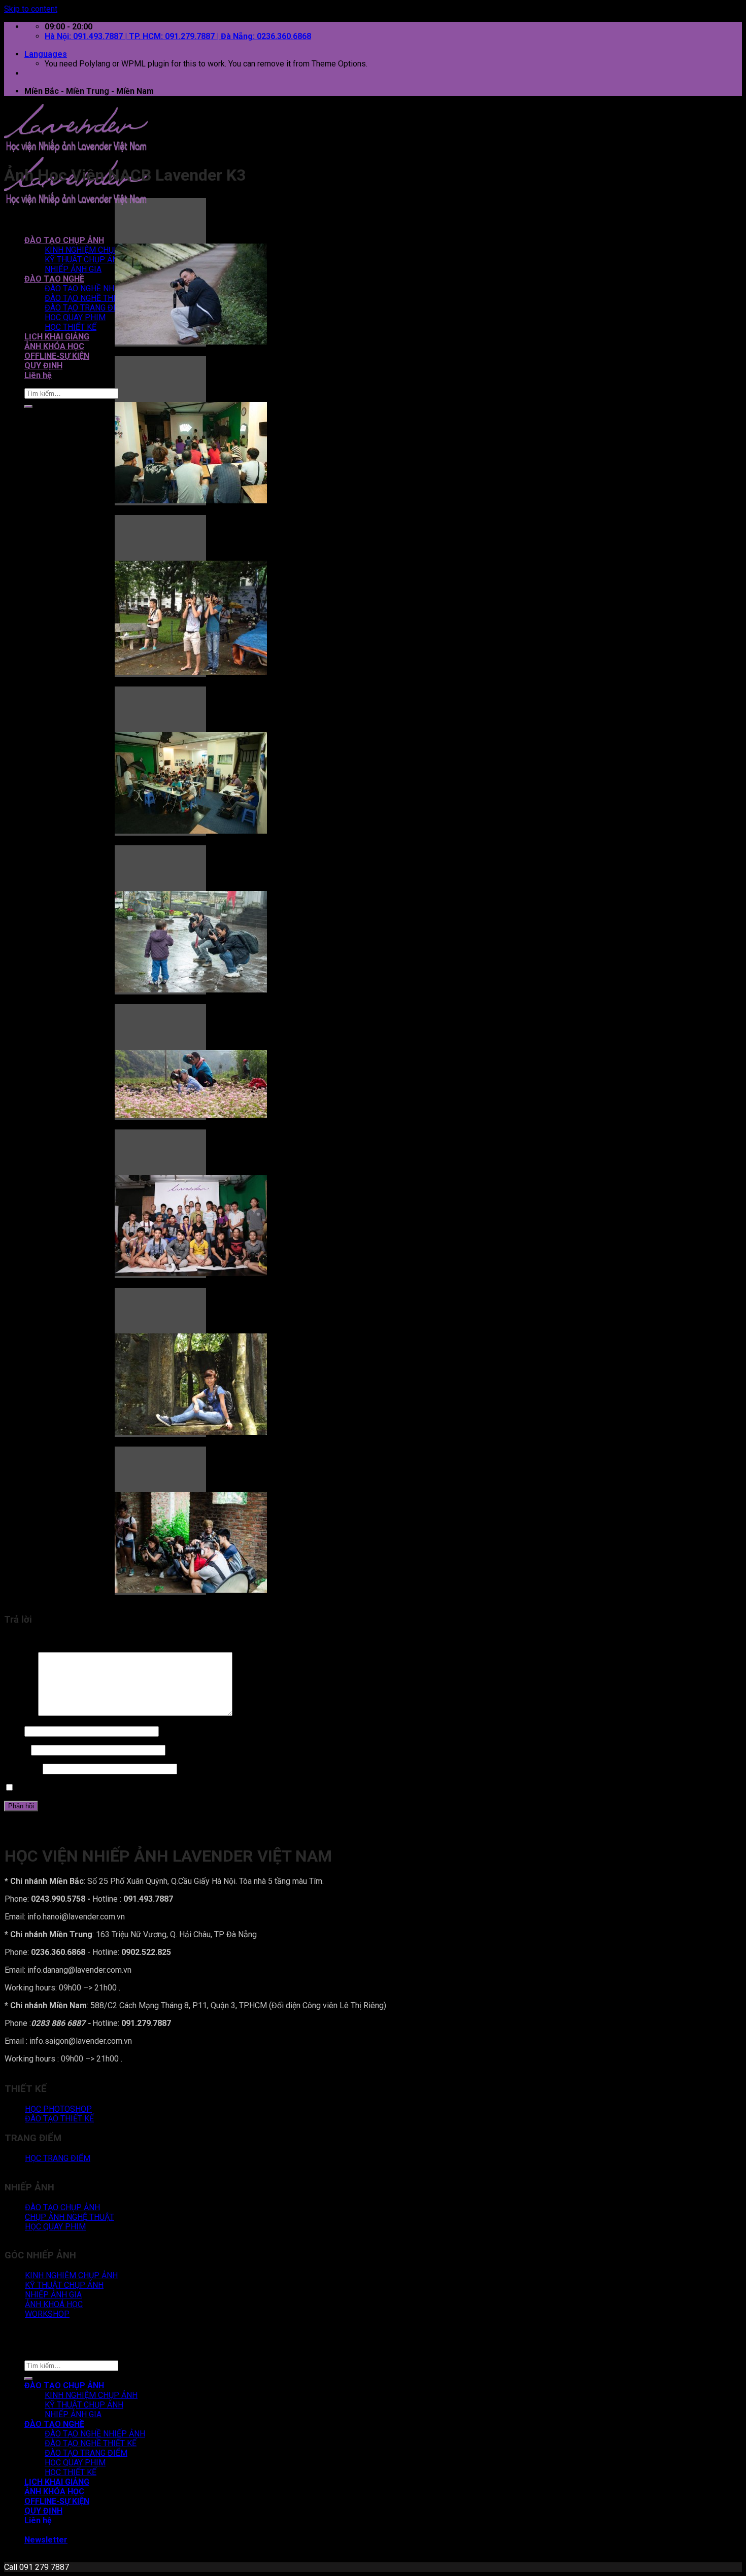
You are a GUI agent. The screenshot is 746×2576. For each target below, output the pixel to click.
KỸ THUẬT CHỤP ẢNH (84, 260)
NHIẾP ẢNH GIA (73, 269)
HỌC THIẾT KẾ (71, 327)
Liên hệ (38, 375)
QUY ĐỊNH (43, 366)
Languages (46, 54)
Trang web (22, 1768)
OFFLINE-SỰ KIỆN (57, 356)
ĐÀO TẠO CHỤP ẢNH (64, 240)
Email (16, 1750)
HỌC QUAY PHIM (75, 317)
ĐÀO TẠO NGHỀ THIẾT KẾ (91, 298)
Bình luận (20, 1713)
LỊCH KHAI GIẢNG (57, 337)
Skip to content (31, 9)
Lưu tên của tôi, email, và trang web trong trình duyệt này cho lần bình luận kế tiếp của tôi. (172, 1788)
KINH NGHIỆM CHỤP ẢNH (91, 250)
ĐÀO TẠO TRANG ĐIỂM (86, 308)
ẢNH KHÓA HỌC (54, 346)
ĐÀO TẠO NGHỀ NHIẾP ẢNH (95, 288)
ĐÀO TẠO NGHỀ (54, 279)
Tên (13, 1731)
